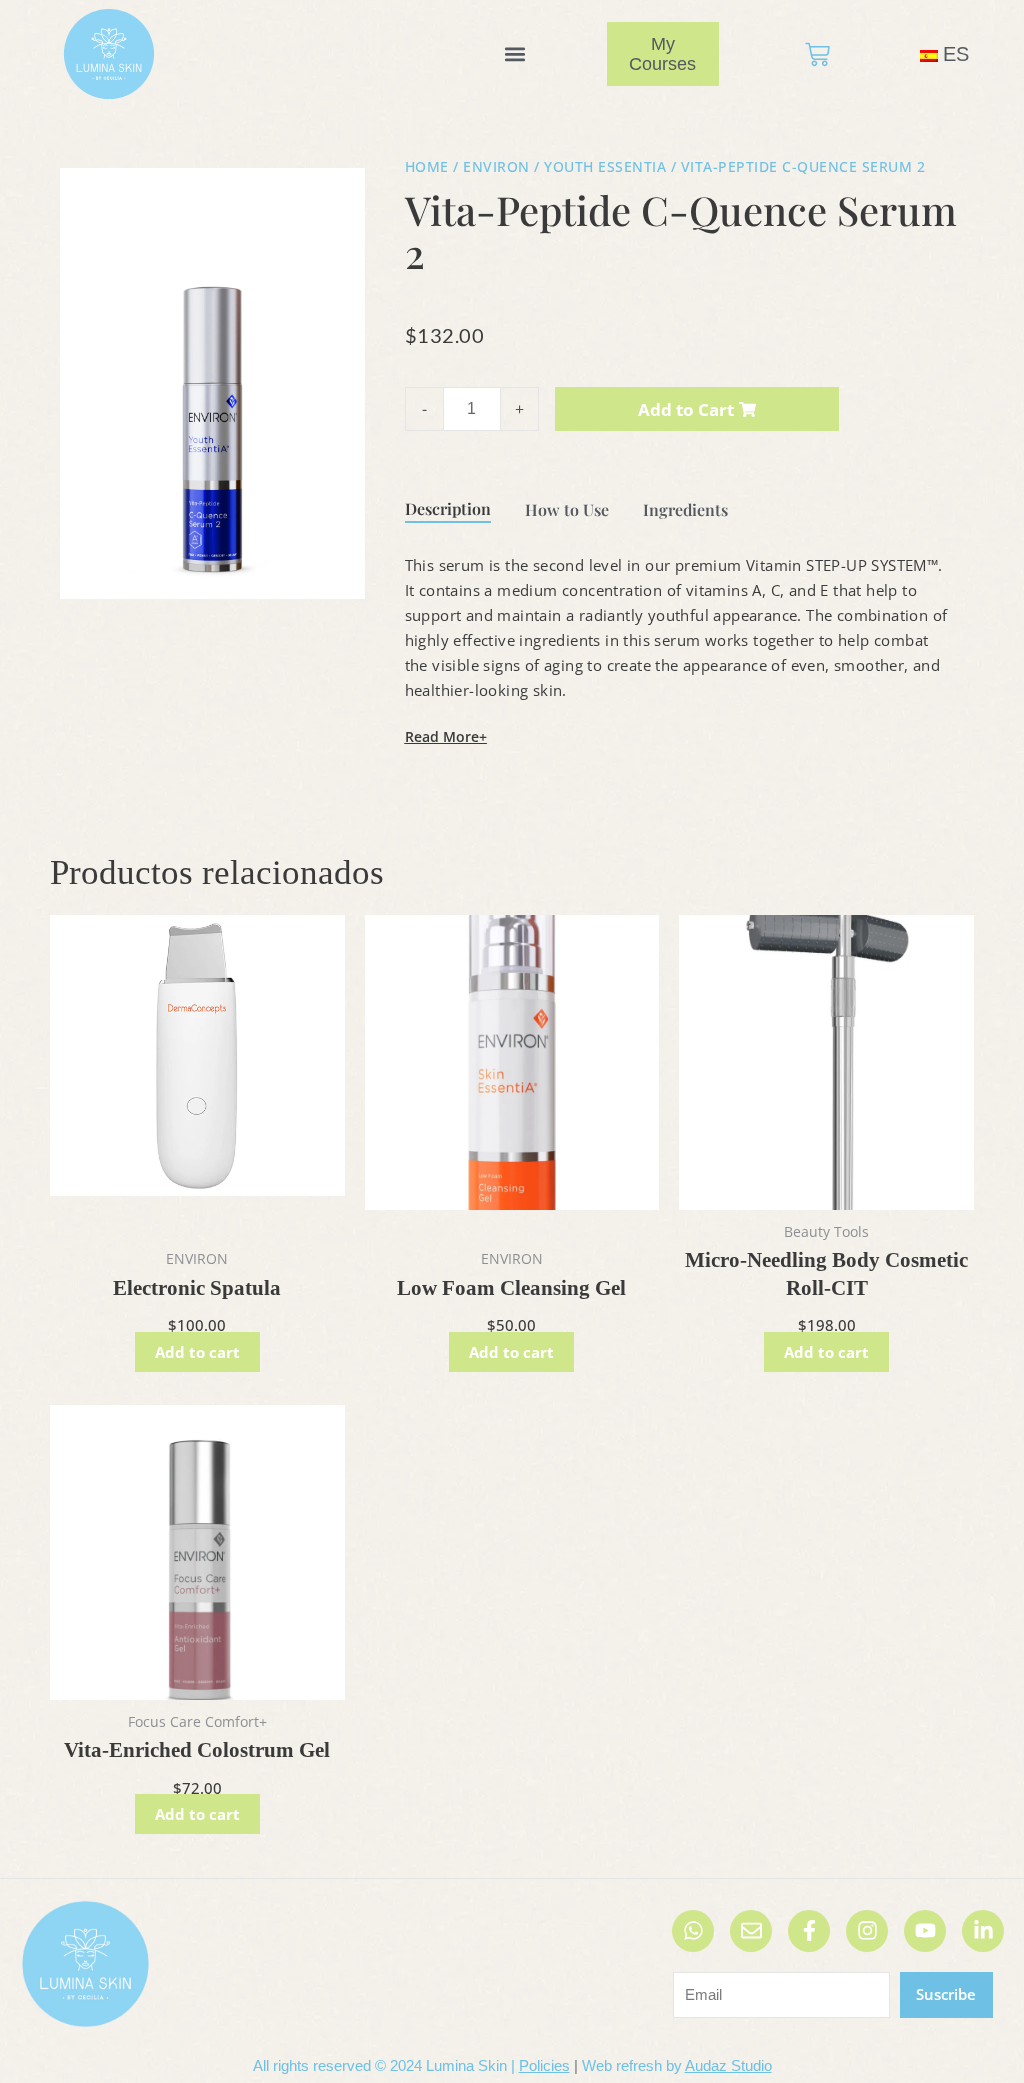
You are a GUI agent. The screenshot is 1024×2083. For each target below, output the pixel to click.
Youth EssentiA (605, 166)
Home (427, 166)
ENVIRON (496, 166)
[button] (514, 54)
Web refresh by (677, 2065)
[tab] (448, 507)
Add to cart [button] (197, 1352)
